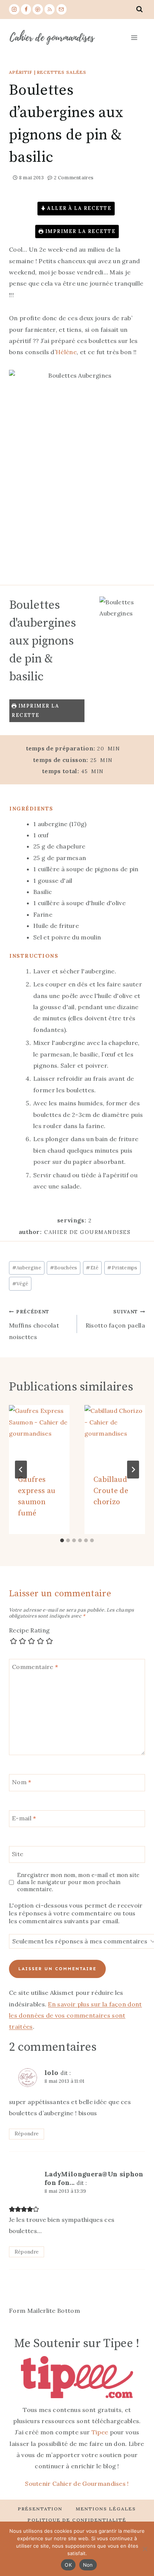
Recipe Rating (29, 1630)
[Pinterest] (38, 9)
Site (18, 1854)
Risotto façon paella (115, 1319)
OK (68, 2565)
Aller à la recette (79, 208)
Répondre (27, 2133)
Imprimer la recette (79, 231)
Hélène (66, 352)
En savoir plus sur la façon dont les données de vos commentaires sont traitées (76, 2016)
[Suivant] (133, 1470)
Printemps (122, 1268)
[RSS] (50, 9)
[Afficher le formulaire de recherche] (139, 9)
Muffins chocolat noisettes (34, 1325)
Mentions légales (106, 2509)
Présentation (40, 2509)
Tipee (100, 2432)
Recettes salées (62, 72)
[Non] (145, 2549)
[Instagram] (14, 9)
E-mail (24, 1818)
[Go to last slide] (21, 1470)
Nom (22, 1782)
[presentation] (39, 1435)
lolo (51, 2073)
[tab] (62, 1540)
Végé (20, 1284)
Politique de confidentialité (77, 2520)
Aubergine (27, 1268)
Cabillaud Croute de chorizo (111, 1491)
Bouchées (64, 1268)
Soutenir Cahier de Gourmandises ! (77, 2484)
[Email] (62, 9)
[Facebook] (26, 9)
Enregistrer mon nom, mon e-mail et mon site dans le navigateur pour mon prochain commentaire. (78, 1882)
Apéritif (21, 72)
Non (88, 2565)
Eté (92, 1268)
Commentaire (35, 1667)
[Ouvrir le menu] (134, 37)
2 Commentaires (74, 178)
